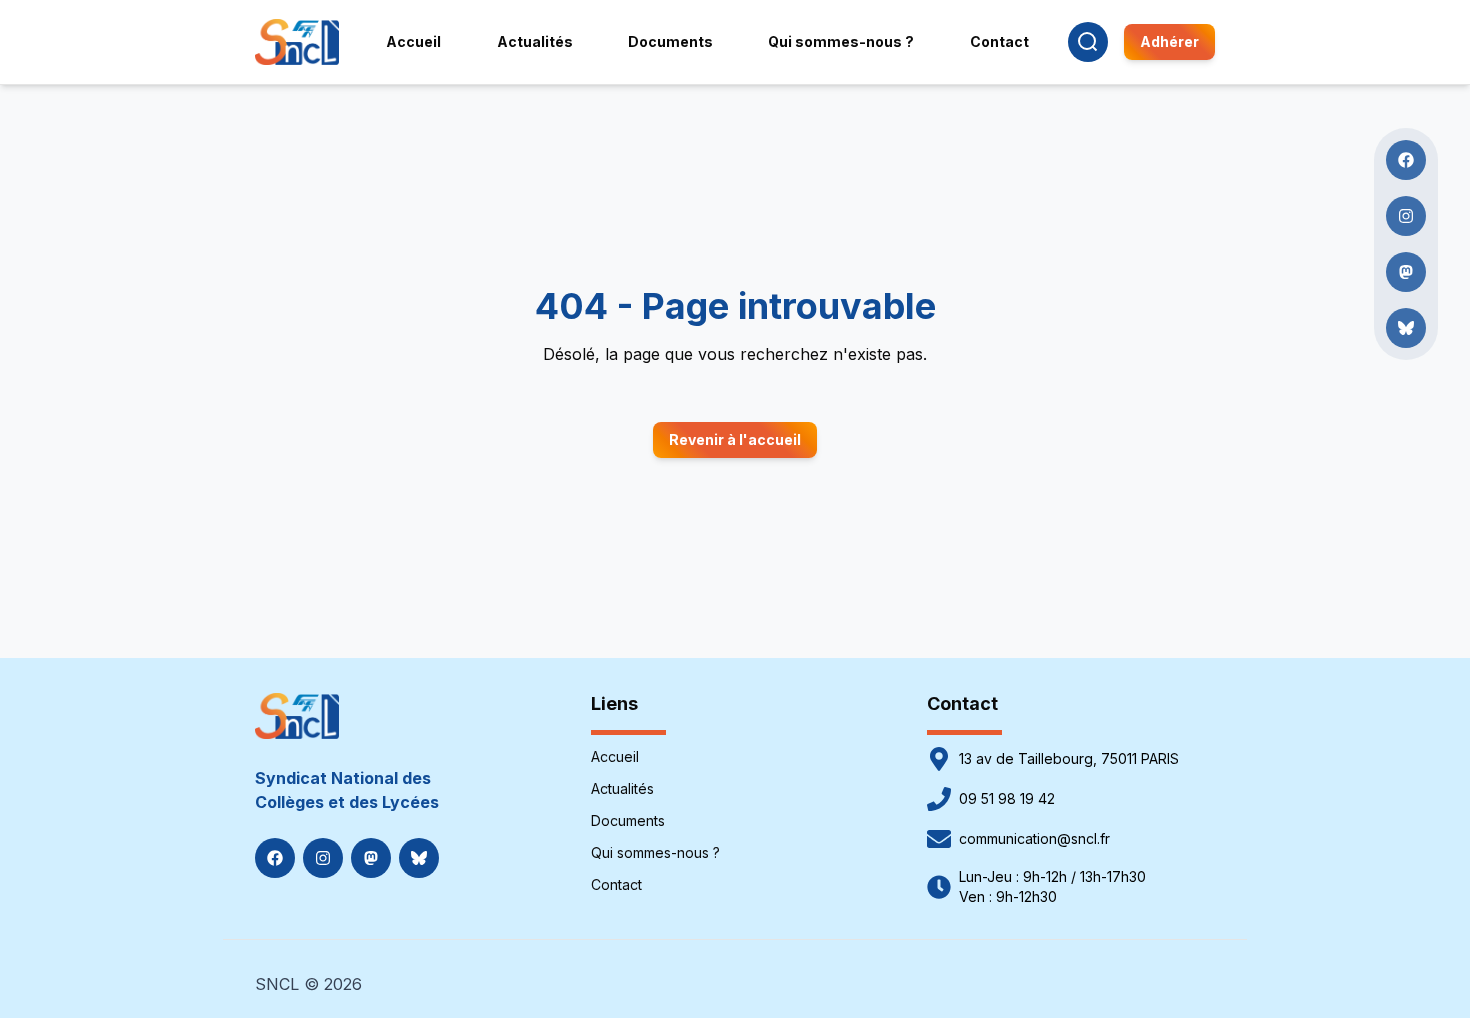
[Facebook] (275, 858)
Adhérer (1169, 41)
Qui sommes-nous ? (655, 852)
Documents (628, 820)
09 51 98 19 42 (1007, 798)
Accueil (615, 756)
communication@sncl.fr (1034, 838)
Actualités (622, 788)
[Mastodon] (371, 858)
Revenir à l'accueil (735, 439)
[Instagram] (323, 858)
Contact (616, 884)
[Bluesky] (419, 858)
